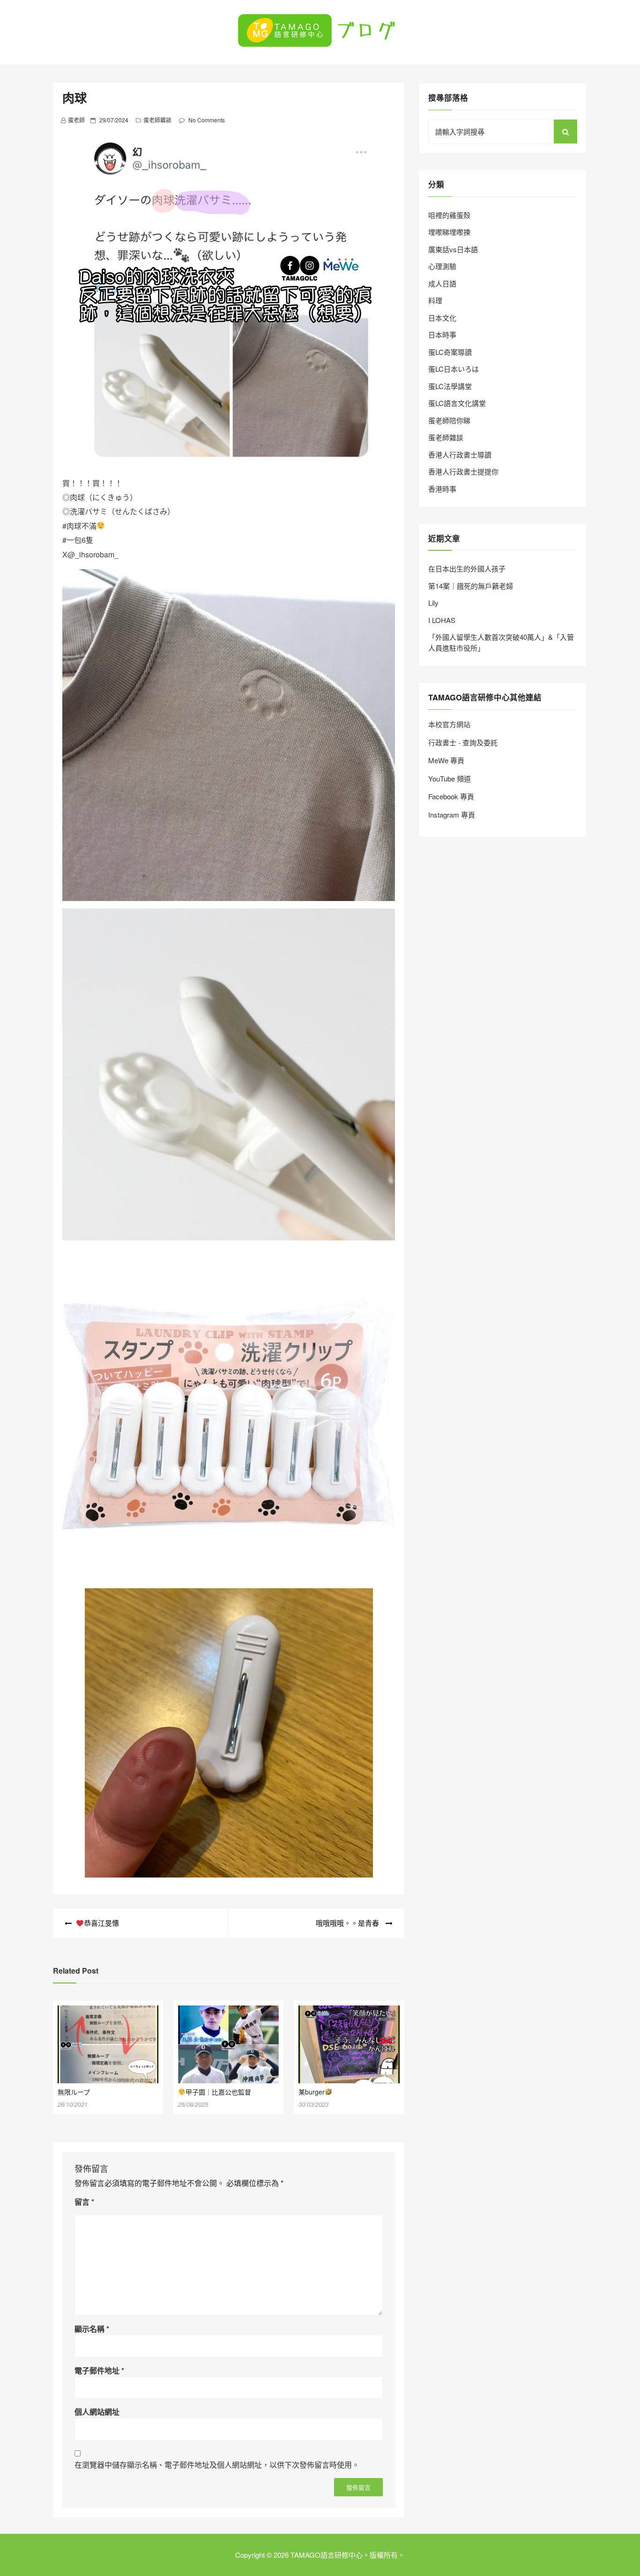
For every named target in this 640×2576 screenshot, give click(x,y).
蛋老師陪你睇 (449, 420)
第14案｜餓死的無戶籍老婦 (471, 586)
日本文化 (442, 318)
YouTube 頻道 (450, 778)
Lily (433, 603)
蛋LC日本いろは (454, 369)
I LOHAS (442, 620)
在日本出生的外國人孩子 (467, 568)
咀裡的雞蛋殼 (449, 215)
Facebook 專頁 (451, 796)
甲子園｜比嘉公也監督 (218, 2092)
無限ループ (74, 2092)
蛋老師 (76, 120)
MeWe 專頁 (446, 760)
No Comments (207, 120)
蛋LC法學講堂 (450, 386)
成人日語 (442, 283)
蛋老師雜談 (157, 120)
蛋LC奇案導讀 (450, 352)
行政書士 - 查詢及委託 (463, 742)
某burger (312, 2092)
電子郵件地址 (99, 2370)
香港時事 (442, 489)
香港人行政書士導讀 (460, 454)
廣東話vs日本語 (453, 249)
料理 (435, 300)
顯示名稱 (92, 2329)
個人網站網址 (97, 2412)
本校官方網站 (449, 724)
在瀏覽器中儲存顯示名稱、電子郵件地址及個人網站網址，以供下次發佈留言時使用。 (217, 2465)
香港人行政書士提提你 (463, 471)
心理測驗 (442, 266)
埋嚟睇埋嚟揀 (449, 232)
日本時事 (442, 334)
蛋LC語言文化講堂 (457, 403)
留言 (84, 2202)
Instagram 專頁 (452, 815)
